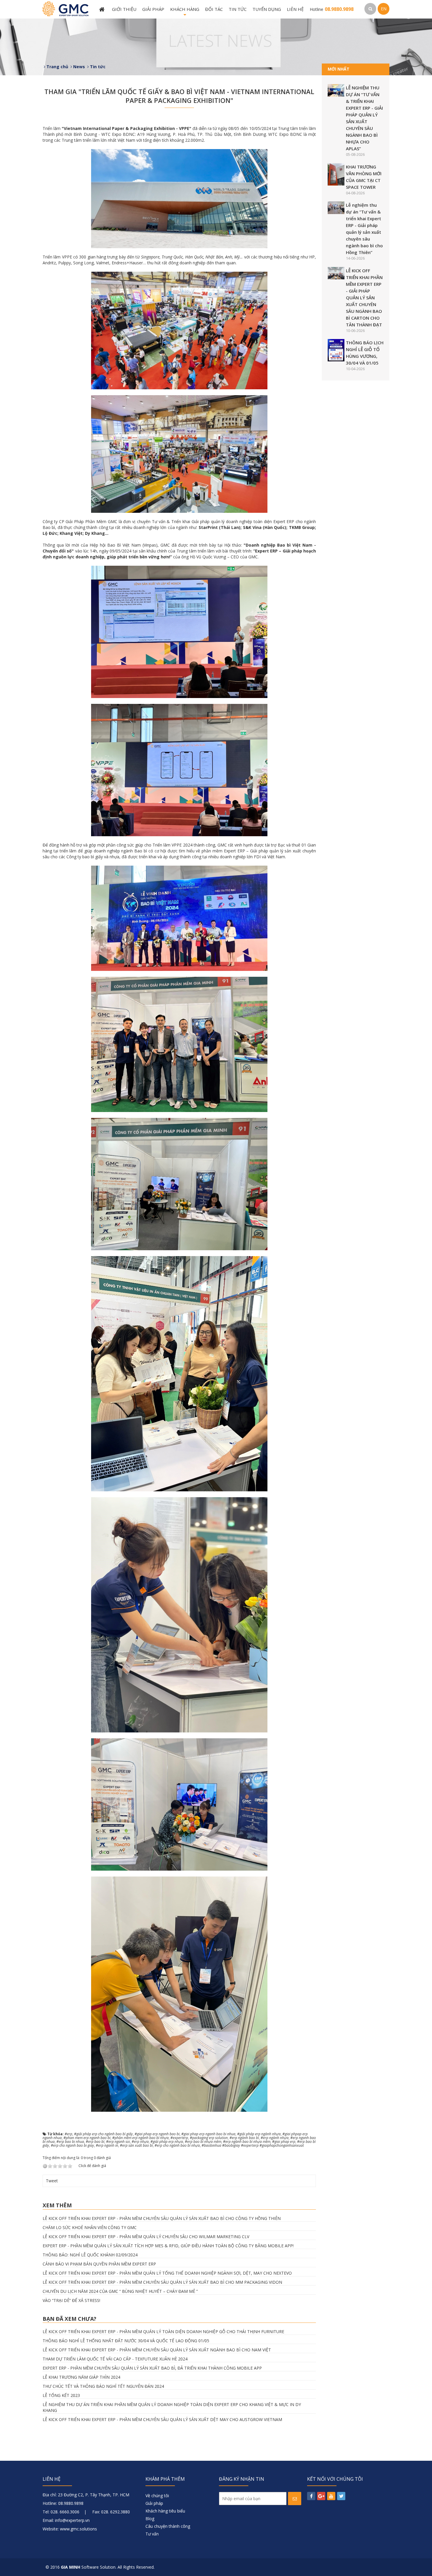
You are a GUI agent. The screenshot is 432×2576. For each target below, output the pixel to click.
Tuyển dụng (267, 9)
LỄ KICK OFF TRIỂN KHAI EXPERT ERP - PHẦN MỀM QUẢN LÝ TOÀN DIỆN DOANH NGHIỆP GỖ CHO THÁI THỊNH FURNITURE (163, 2332)
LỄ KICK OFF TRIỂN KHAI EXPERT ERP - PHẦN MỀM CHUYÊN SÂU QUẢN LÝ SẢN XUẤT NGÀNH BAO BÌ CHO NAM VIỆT (157, 2350)
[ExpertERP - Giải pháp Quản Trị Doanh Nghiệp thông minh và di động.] (66, 8)
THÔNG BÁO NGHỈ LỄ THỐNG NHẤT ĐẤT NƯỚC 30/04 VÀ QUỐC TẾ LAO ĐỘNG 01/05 (126, 2341)
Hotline (332, 9)
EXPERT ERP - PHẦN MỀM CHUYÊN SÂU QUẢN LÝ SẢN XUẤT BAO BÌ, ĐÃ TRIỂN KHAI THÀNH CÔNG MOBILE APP (152, 2368)
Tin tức (238, 9)
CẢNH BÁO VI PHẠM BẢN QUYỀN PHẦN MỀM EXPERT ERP (99, 2264)
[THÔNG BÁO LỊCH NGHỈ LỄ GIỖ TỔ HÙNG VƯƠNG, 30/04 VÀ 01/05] (336, 350)
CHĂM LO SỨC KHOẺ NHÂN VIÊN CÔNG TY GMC (90, 2227)
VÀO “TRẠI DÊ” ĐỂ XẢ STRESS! (71, 2300)
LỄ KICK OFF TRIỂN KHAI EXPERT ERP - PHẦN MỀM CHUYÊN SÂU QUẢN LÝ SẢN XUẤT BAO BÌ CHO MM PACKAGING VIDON (162, 2282)
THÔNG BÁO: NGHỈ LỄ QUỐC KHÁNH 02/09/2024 (90, 2255)
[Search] (370, 9)
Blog (150, 2519)
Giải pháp (153, 9)
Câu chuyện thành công (168, 2526)
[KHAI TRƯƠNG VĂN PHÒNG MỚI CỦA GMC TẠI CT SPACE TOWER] (336, 174)
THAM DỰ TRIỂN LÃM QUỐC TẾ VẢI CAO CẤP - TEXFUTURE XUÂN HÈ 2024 (115, 2359)
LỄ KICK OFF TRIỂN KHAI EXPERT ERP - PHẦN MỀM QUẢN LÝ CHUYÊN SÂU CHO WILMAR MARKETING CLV (146, 2237)
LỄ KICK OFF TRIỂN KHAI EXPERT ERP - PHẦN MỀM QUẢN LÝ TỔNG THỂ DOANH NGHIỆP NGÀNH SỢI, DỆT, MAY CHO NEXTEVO (167, 2273)
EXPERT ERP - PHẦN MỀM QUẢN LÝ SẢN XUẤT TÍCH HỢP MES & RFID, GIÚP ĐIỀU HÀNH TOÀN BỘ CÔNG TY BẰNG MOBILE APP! (168, 2246)
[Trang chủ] (103, 9)
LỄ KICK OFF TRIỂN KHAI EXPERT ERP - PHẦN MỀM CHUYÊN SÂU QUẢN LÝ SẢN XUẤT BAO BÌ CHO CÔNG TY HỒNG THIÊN (162, 2218)
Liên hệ (295, 9)
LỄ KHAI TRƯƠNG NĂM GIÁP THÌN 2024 (81, 2377)
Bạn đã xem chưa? (70, 2319)
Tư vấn (152, 2534)
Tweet (52, 2181)
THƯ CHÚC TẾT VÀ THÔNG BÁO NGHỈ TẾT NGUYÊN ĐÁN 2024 (103, 2386)
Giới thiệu (124, 9)
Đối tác (214, 9)
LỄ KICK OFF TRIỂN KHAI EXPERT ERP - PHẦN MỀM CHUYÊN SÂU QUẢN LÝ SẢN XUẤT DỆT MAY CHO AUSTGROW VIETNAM (162, 2419)
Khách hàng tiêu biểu (165, 2511)
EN (384, 9)
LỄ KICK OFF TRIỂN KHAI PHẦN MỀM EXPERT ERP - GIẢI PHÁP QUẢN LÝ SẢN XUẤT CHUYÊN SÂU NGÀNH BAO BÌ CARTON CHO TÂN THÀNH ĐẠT (364, 298)
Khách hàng (185, 12)
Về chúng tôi (157, 2496)
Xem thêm (57, 2205)
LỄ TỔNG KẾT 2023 (61, 2395)
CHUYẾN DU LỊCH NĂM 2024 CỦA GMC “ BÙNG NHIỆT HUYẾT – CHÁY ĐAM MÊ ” (120, 2291)
